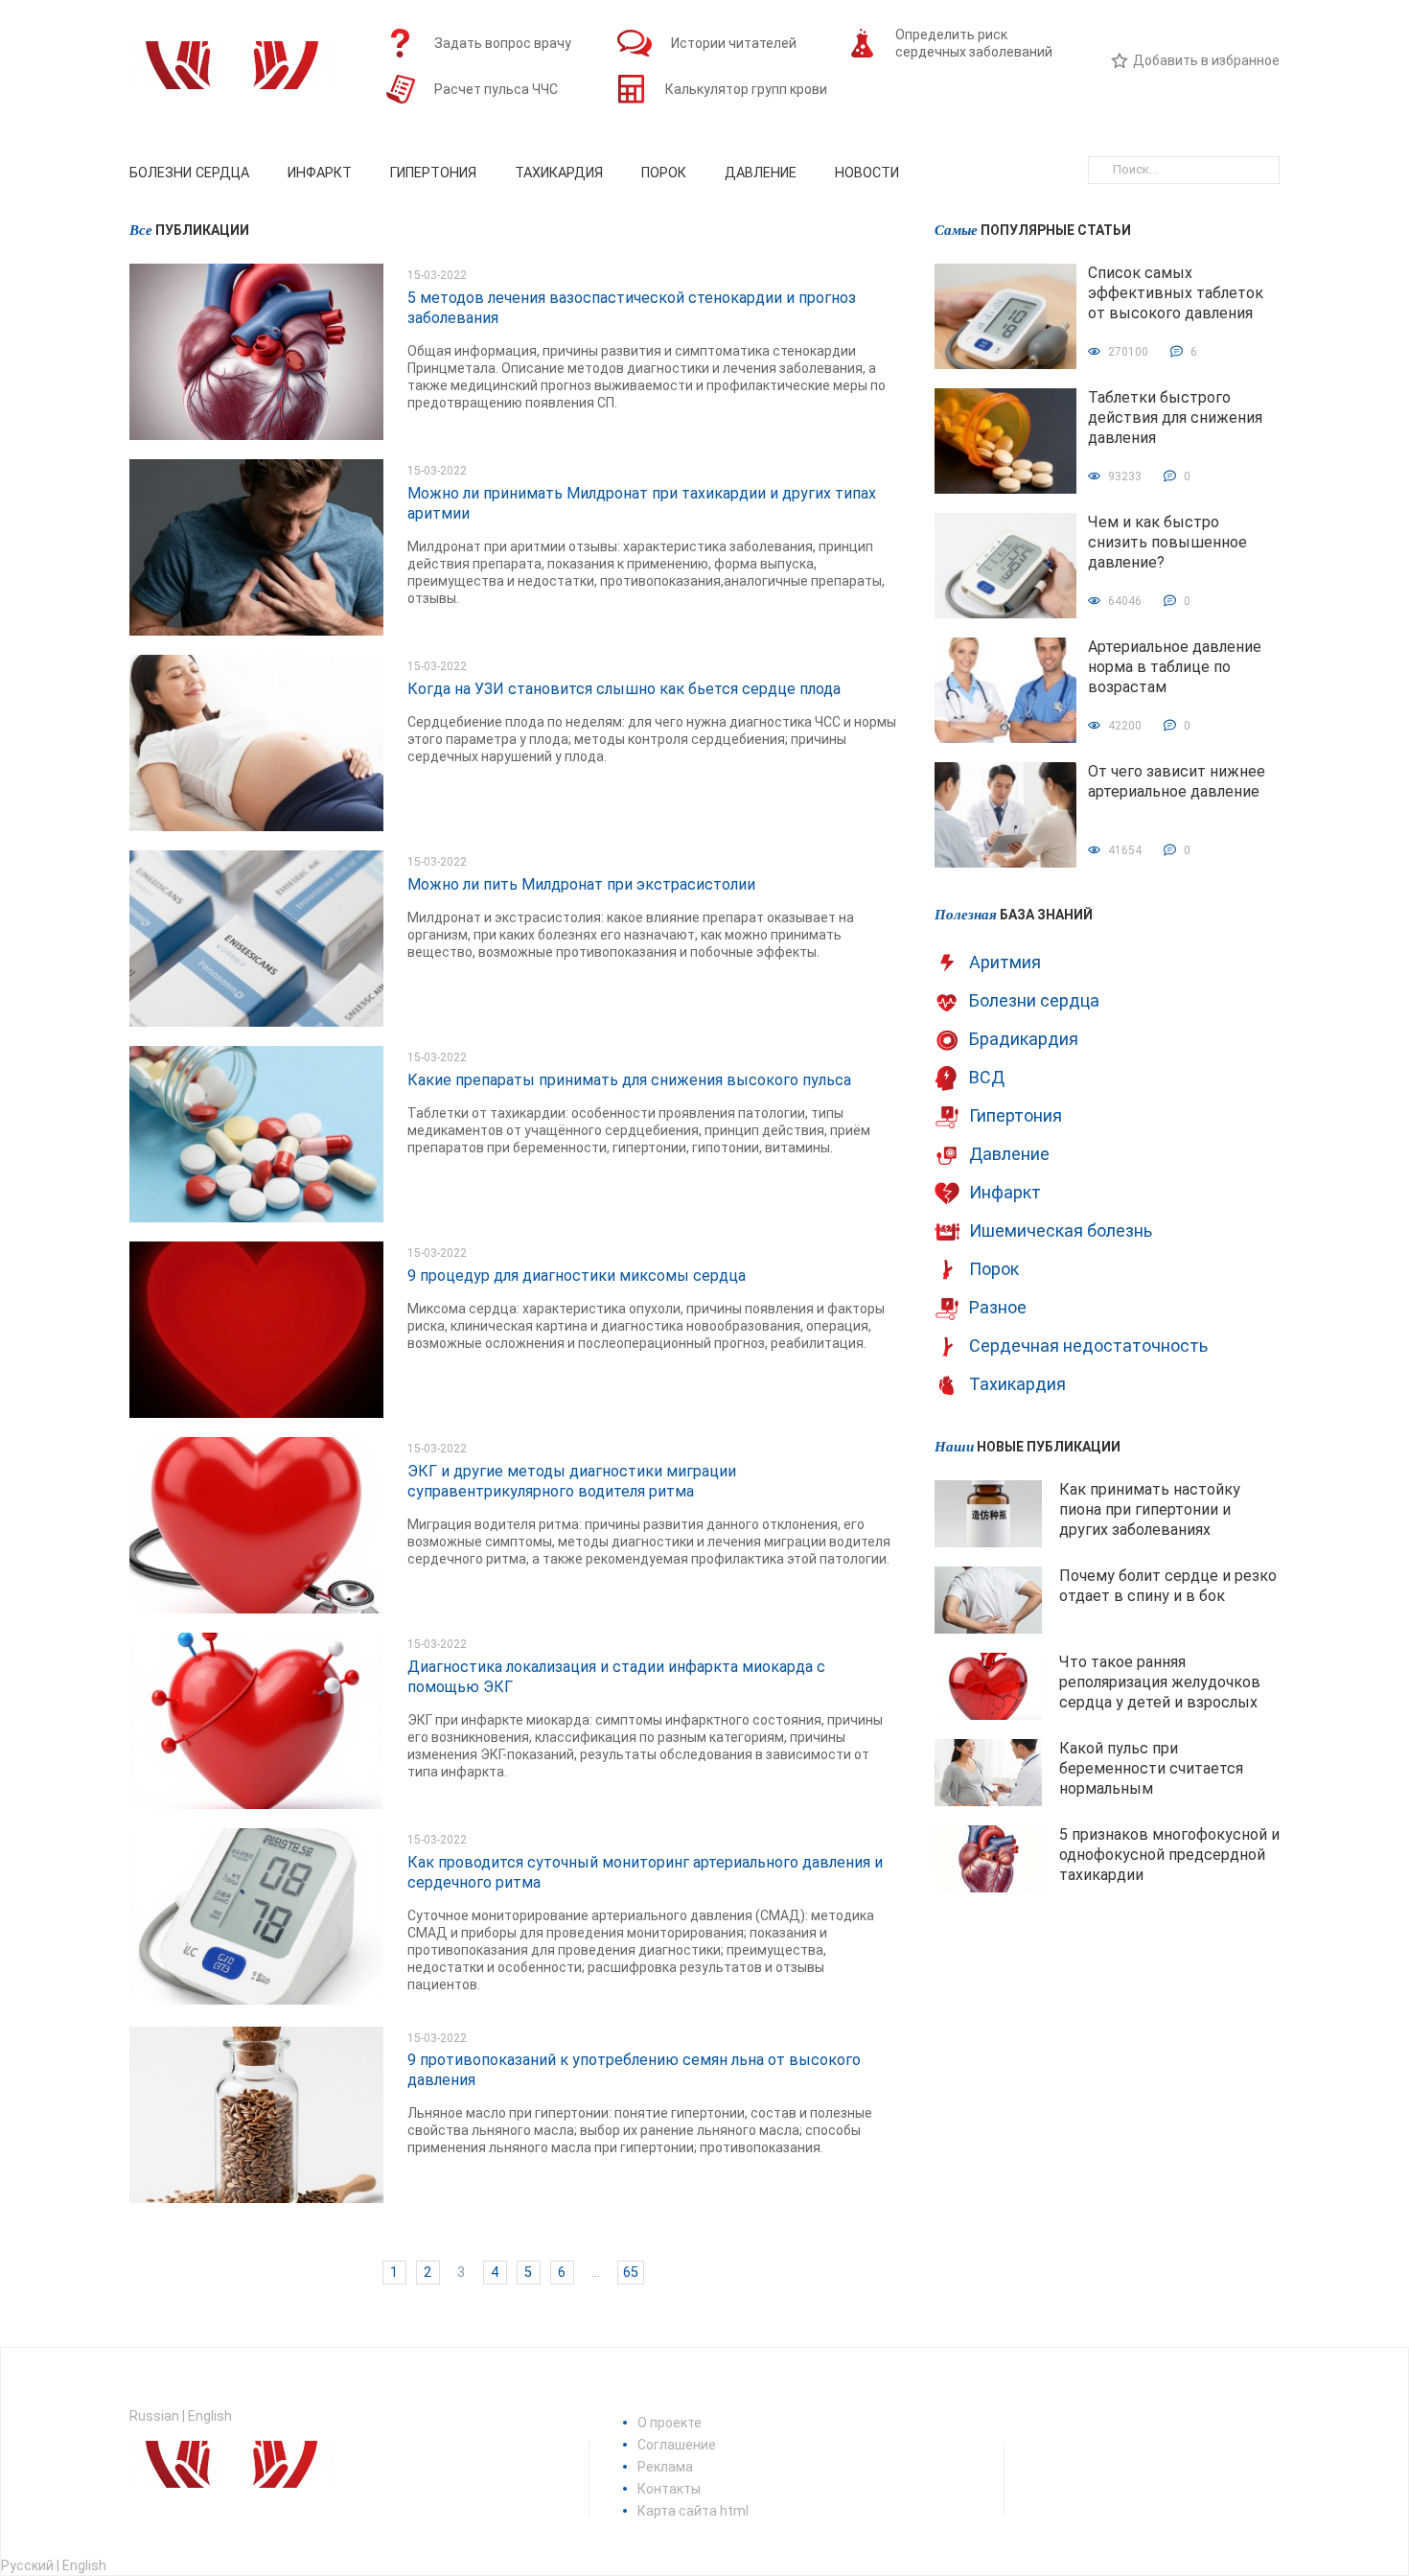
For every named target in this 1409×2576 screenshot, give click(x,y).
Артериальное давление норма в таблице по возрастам (1175, 667)
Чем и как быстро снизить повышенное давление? (1167, 542)
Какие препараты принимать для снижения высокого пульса (629, 1080)
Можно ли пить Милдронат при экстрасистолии (581, 884)
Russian (154, 2416)
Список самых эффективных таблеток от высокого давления (1176, 293)
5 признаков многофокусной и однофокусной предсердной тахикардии (1169, 1855)
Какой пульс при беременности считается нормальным (1151, 1768)
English (210, 2416)
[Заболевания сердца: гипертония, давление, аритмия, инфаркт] (232, 72)
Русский (27, 2565)
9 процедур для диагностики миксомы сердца (577, 1276)
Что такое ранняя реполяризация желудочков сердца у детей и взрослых (1160, 1682)
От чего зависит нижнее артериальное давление (1177, 781)
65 (631, 2273)
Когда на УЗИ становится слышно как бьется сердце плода (624, 689)
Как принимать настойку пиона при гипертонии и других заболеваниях (1150, 1509)
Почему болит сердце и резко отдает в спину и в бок (1168, 1586)
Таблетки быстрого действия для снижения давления (1175, 418)
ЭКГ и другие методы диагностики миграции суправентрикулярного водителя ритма (572, 1481)
